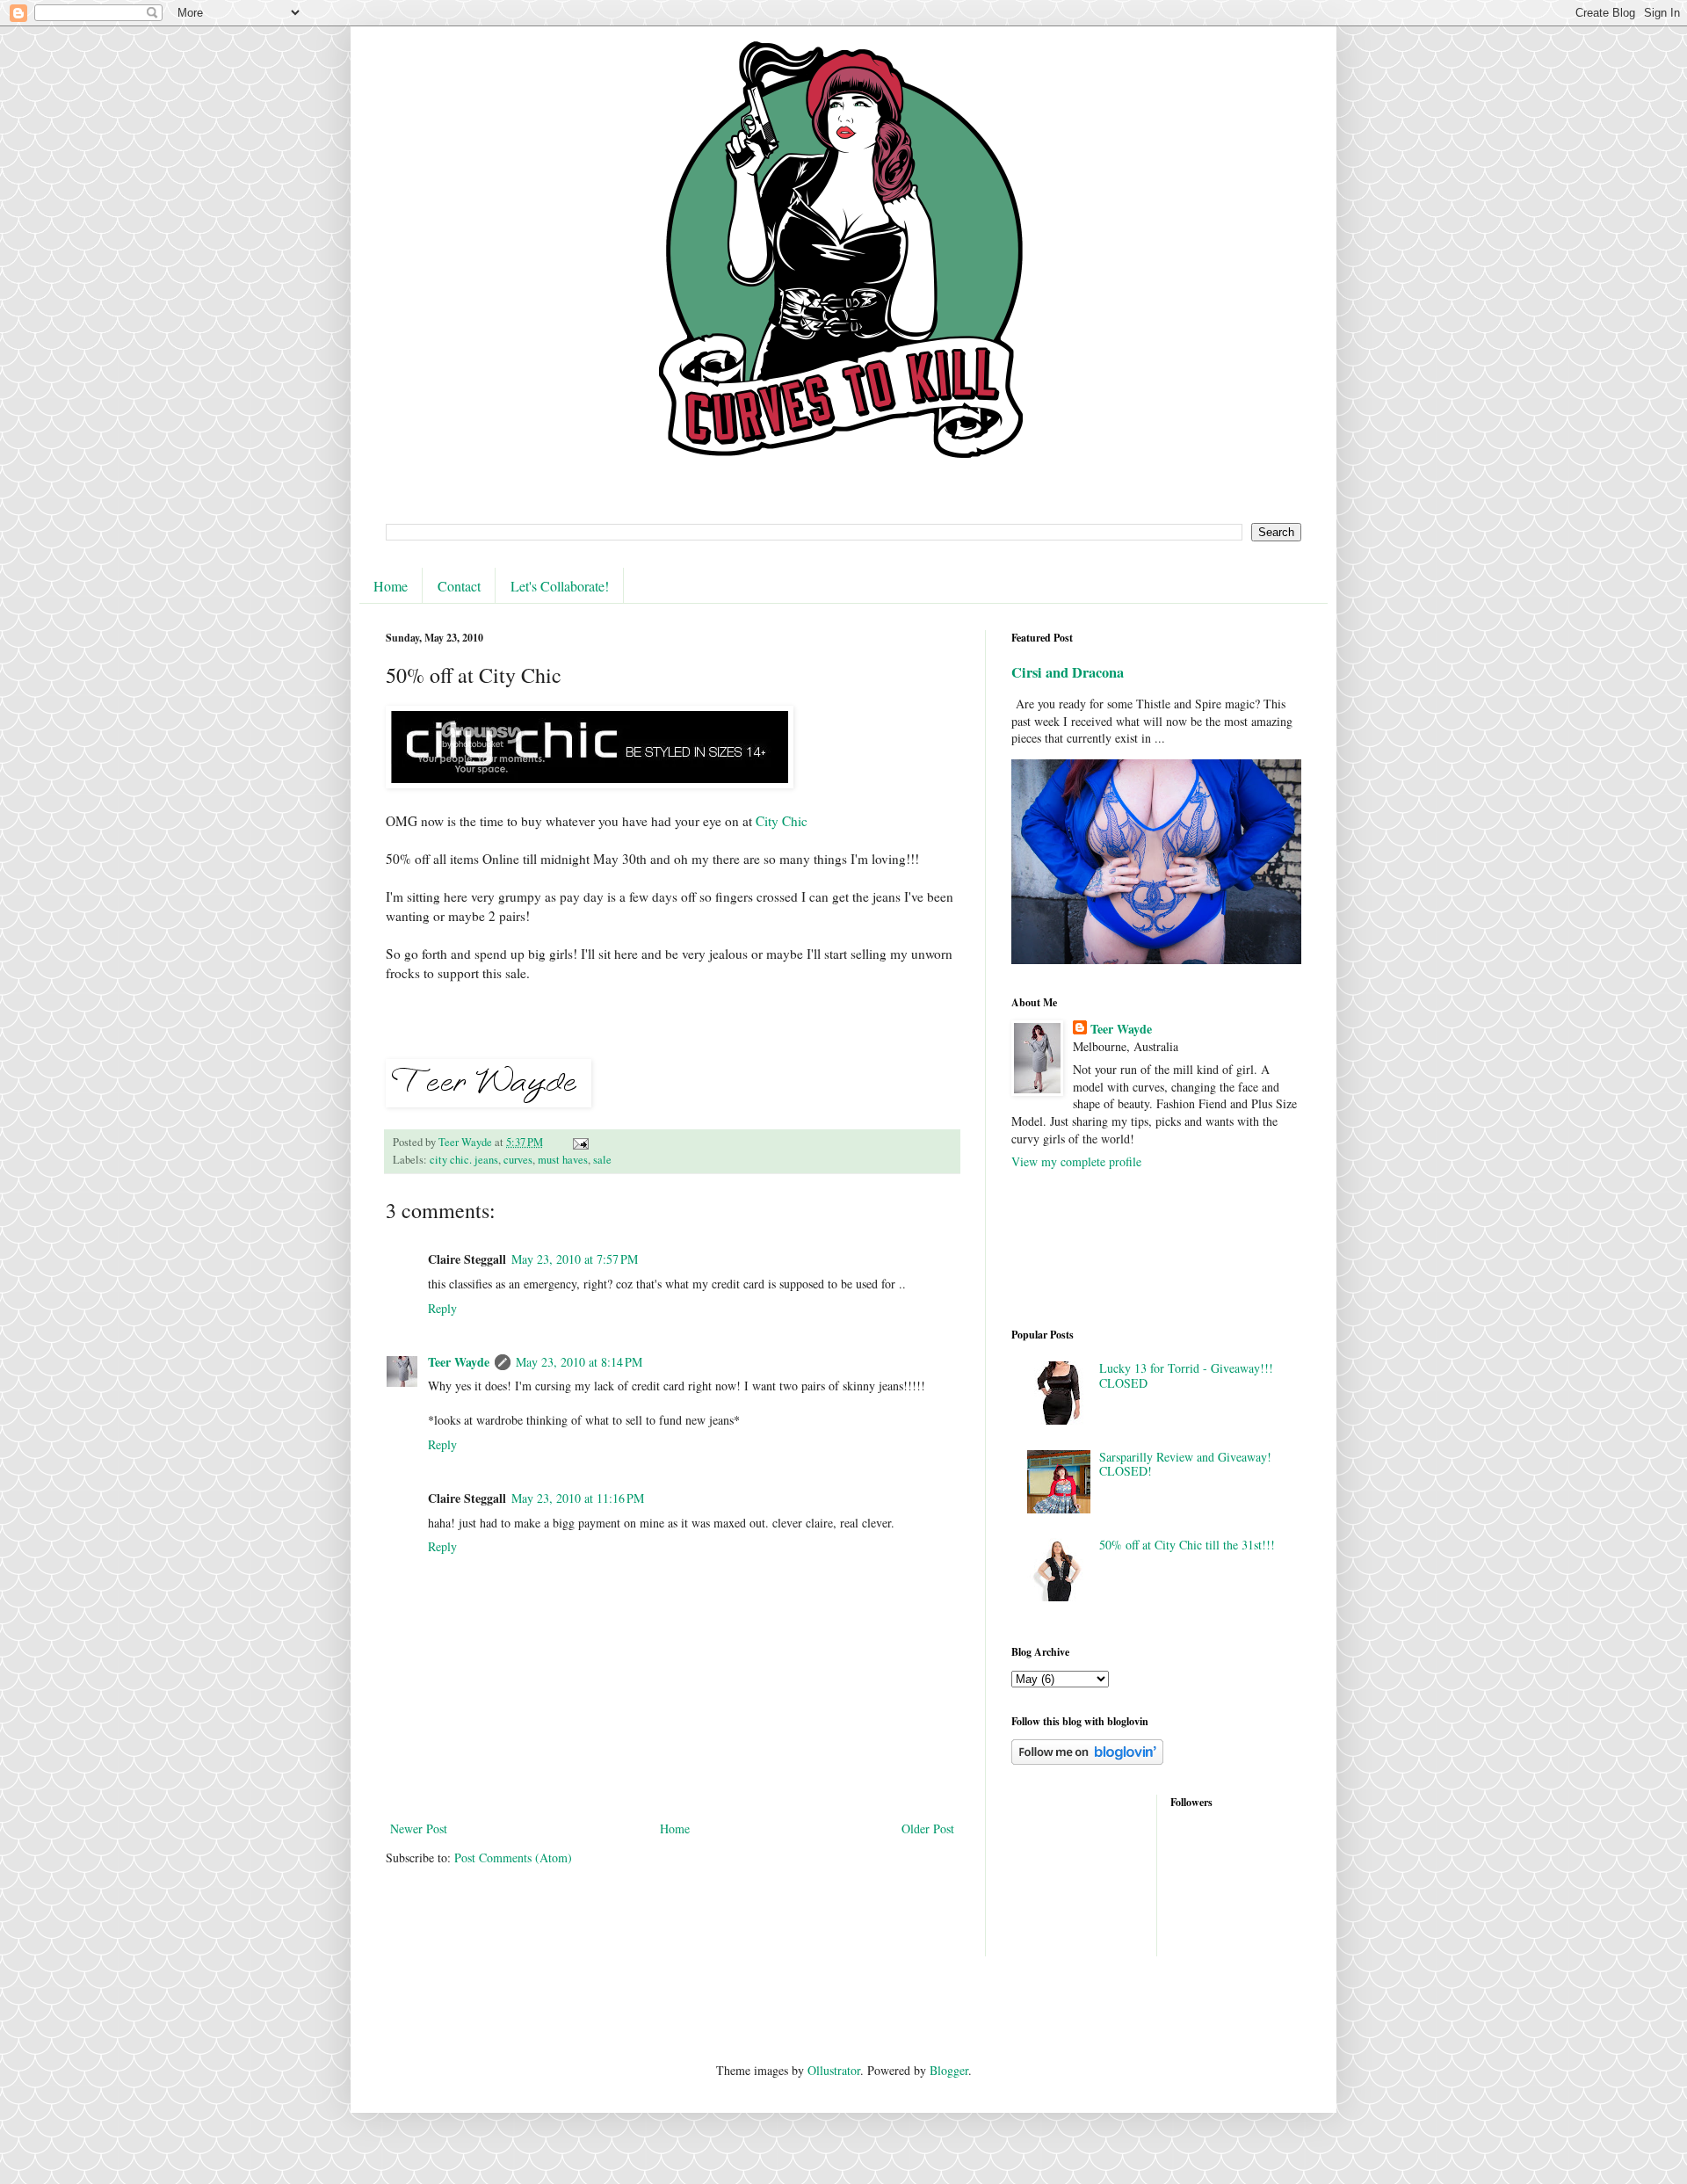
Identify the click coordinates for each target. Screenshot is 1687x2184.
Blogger (949, 2070)
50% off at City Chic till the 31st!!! (1187, 1545)
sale (602, 1160)
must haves (563, 1160)
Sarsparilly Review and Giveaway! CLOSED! (1185, 1464)
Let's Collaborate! (560, 586)
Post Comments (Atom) (513, 1857)
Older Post (928, 1828)
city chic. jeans (464, 1160)
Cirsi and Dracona (1068, 672)
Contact (459, 586)
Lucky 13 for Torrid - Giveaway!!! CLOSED (1186, 1375)
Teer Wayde (459, 1362)
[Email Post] (579, 1142)
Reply (442, 1308)
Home (391, 586)
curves (518, 1160)
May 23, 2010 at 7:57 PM (575, 1259)
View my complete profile (1076, 1161)
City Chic (782, 821)
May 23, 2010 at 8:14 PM (579, 1362)
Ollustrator (834, 2070)
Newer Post (419, 1828)
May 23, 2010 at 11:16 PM (578, 1498)
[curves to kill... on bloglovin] (1087, 1760)
